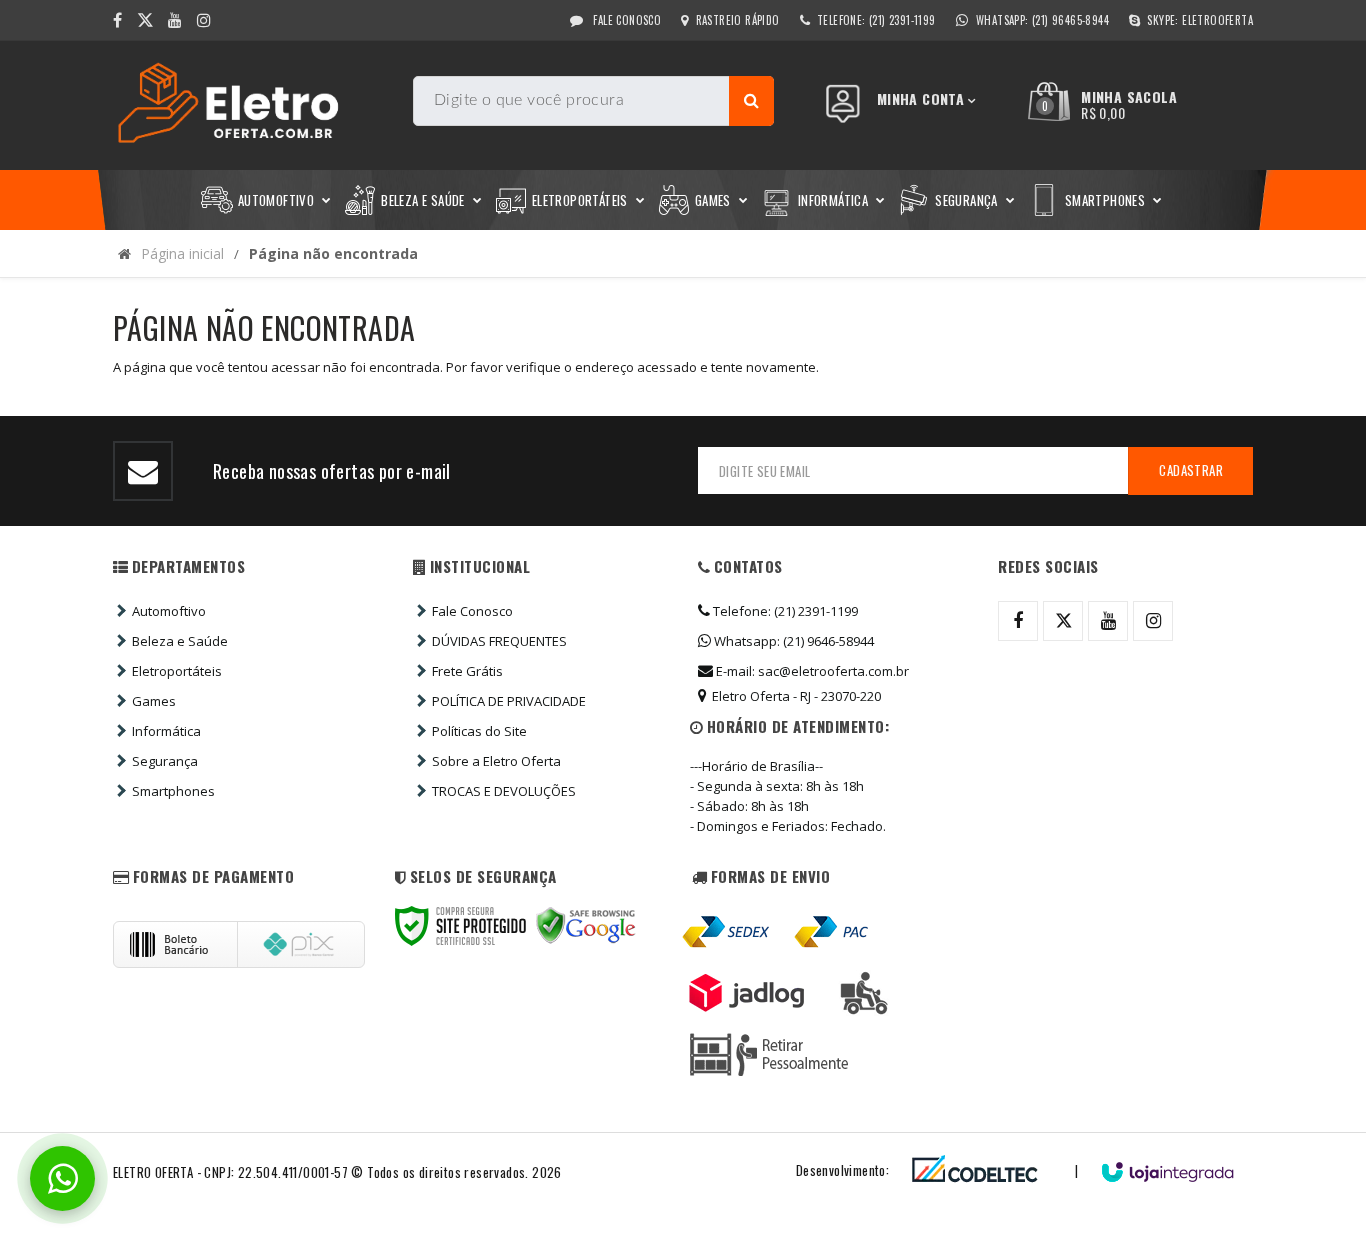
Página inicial (182, 253)
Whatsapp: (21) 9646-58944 (792, 641)
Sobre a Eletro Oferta (496, 761)
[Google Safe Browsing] (586, 926)
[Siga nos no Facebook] (117, 20)
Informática (166, 731)
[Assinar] (1190, 471)
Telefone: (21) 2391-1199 (784, 611)
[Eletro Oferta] (255, 105)
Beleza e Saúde (180, 641)
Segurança (165, 761)
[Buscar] (751, 101)
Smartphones (173, 791)
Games (154, 701)
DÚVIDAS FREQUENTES (499, 641)
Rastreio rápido (737, 20)
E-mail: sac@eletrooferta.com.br (811, 671)
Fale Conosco (625, 20)
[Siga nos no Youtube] (175, 20)
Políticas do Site (479, 731)
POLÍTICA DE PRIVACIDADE (509, 701)
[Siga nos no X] (144, 20)
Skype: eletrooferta (1200, 20)
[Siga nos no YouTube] (1108, 621)
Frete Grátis (467, 671)
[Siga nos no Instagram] (204, 20)
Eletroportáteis (177, 671)
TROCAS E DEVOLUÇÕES (504, 791)
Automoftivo (169, 611)
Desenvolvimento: (842, 1170)
